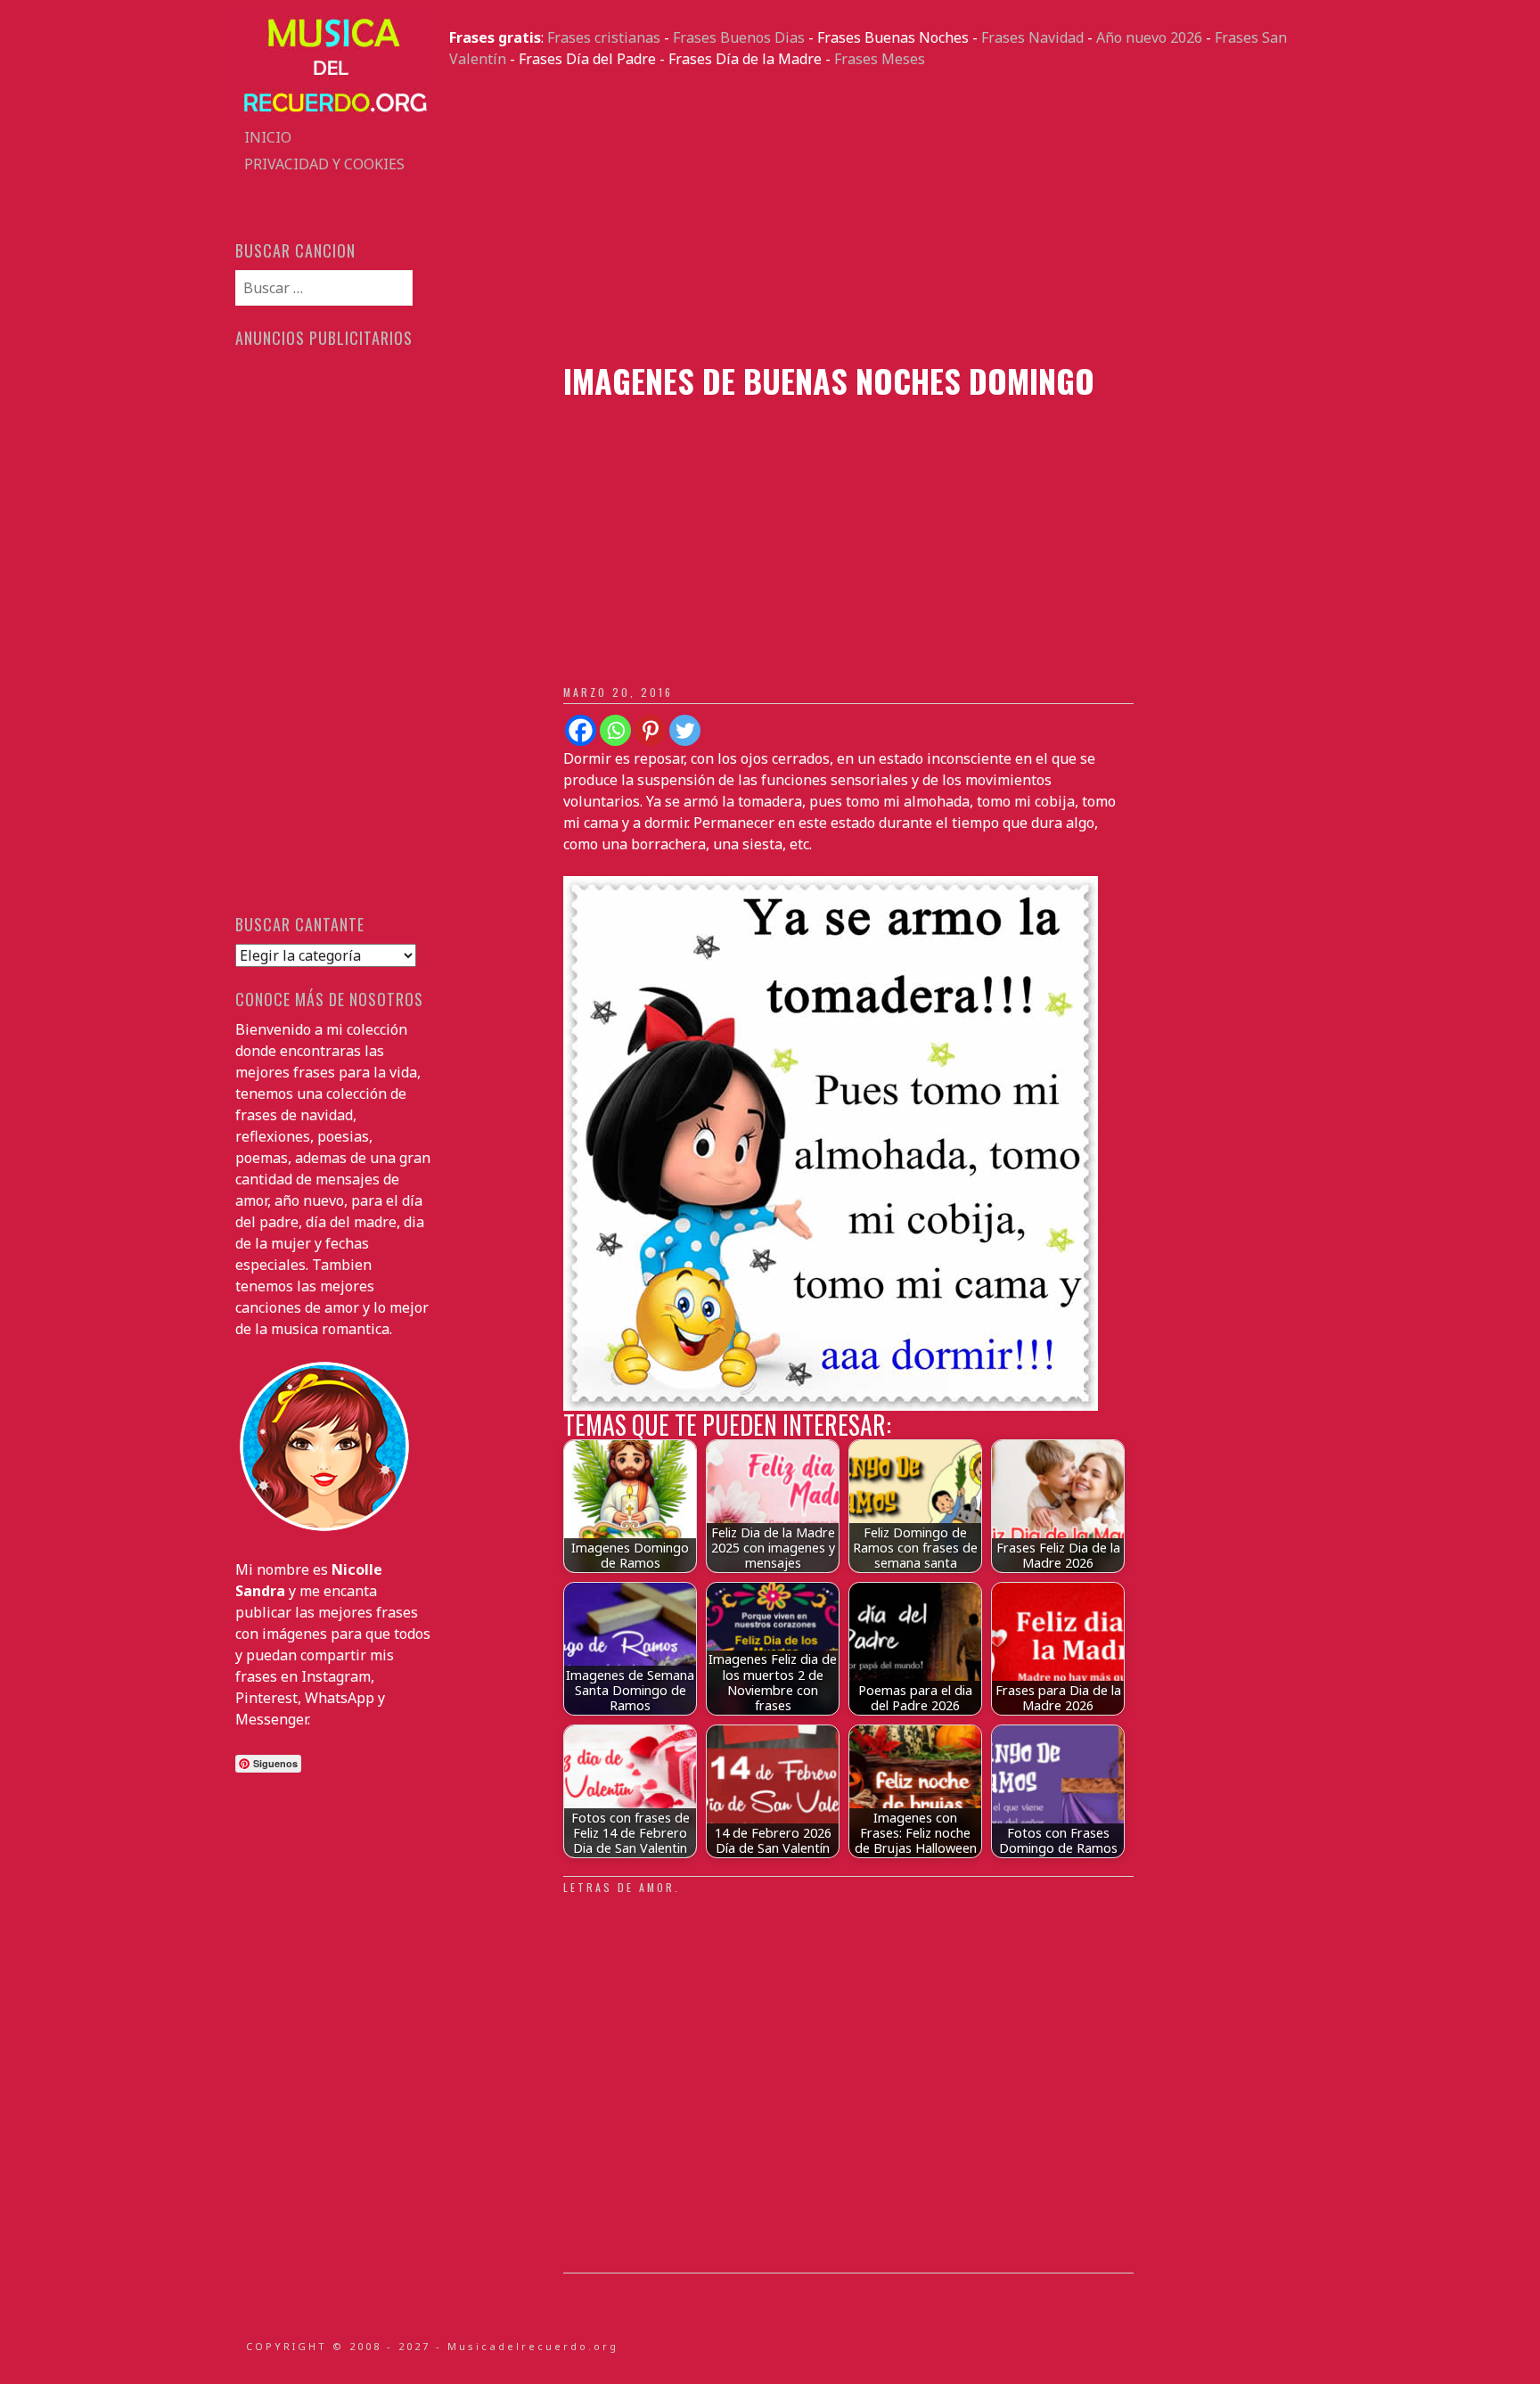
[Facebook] (581, 730)
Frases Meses (880, 59)
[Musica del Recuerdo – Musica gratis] (333, 113)
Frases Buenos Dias (739, 37)
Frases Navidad (1032, 37)
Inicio (268, 137)
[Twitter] (685, 730)
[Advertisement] (877, 216)
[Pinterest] (650, 730)
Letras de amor (619, 1887)
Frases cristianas (604, 37)
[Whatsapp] (615, 730)
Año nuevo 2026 (1149, 37)
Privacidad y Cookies (324, 164)
